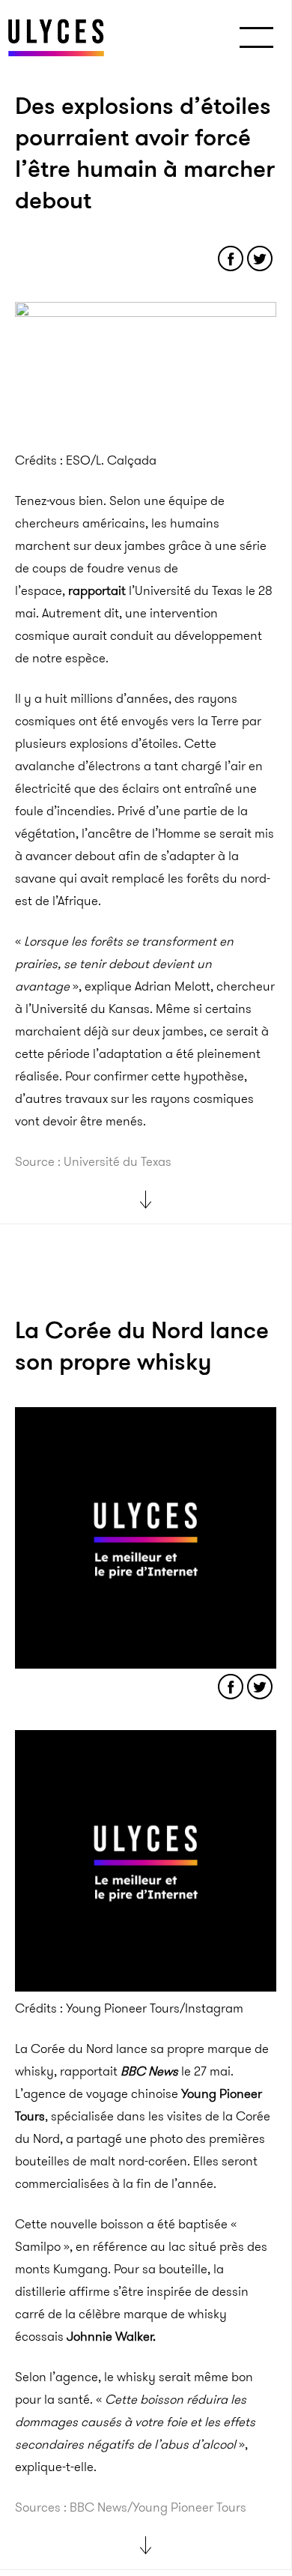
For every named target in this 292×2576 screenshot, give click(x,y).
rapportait (97, 590)
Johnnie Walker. (111, 2336)
